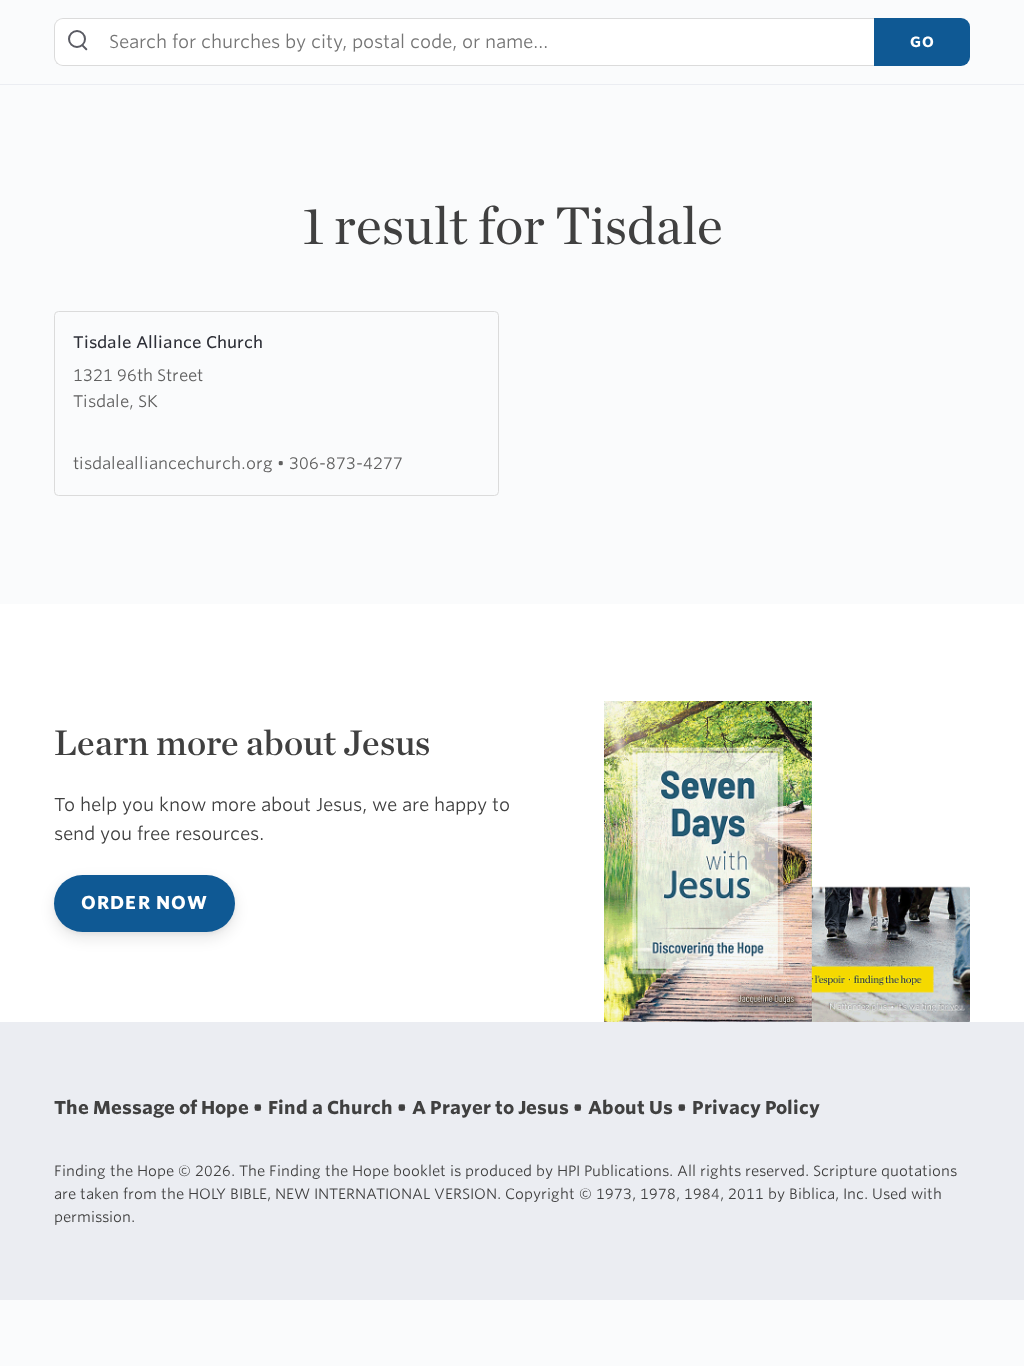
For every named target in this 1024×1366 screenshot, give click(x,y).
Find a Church (332, 1107)
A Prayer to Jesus (492, 1107)
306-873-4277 (346, 463)
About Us (632, 1107)
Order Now (144, 902)
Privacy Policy (756, 1107)
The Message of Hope (153, 1107)
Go (922, 41)
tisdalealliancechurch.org (175, 463)
